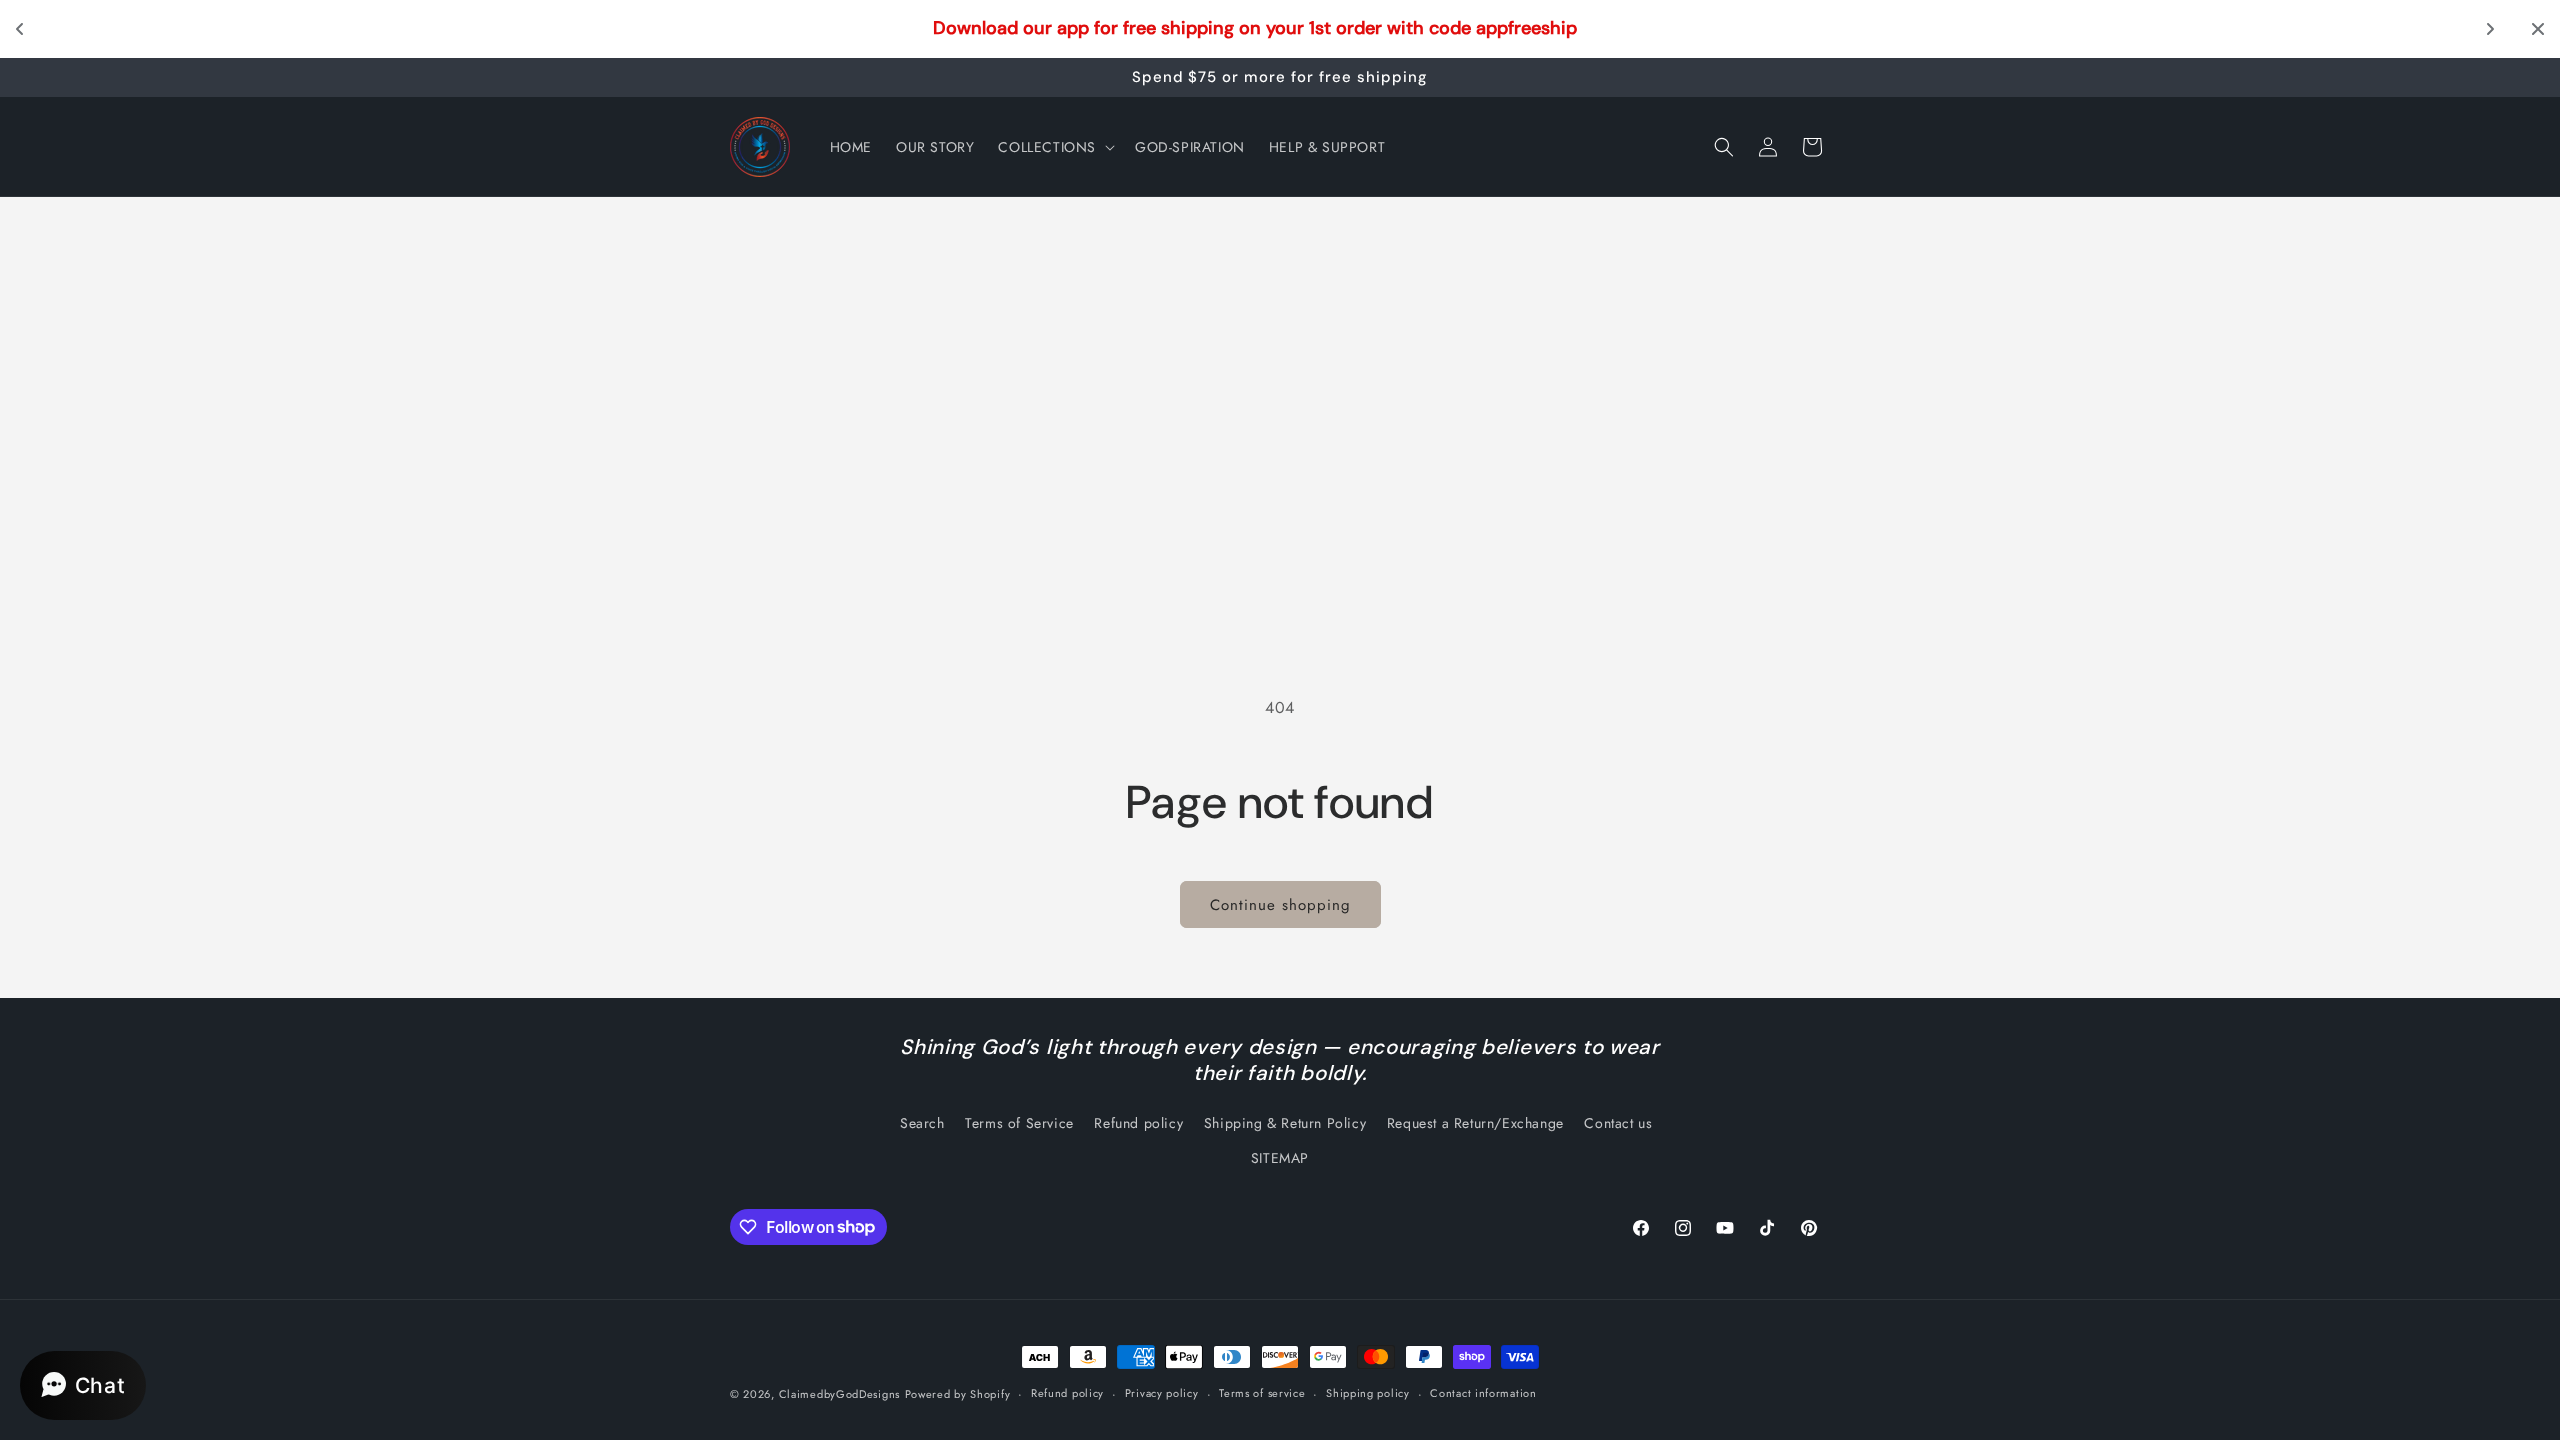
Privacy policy (1162, 1393)
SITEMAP (1280, 1158)
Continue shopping (1280, 905)
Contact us (1618, 1123)
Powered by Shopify (958, 1394)
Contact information (1483, 1393)
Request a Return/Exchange (1475, 1123)
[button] (1054, 147)
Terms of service (1262, 1393)
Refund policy (1138, 1123)
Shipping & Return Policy (1285, 1123)
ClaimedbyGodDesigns (839, 1394)
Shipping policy (1368, 1393)
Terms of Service (1019, 1123)
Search (922, 1123)
